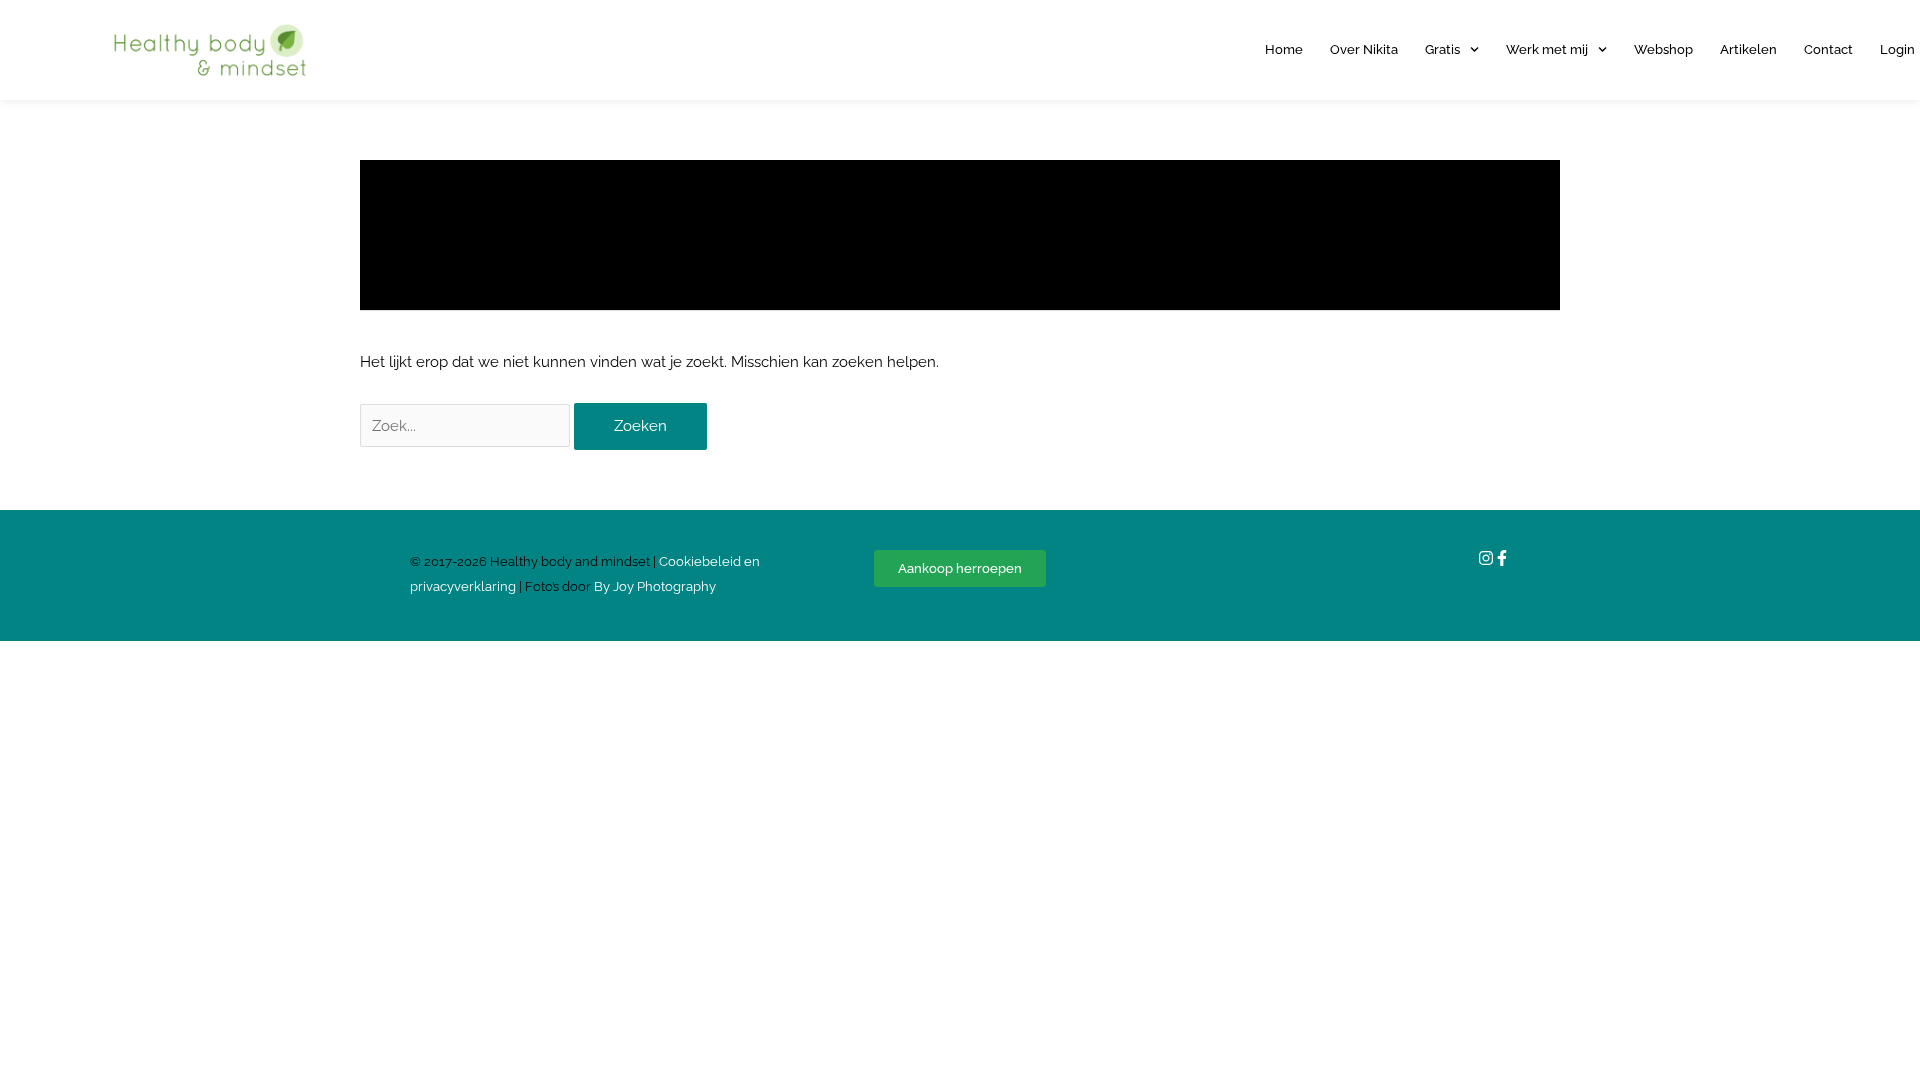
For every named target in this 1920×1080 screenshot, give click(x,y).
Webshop (1663, 49)
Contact (1828, 49)
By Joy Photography (655, 586)
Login (1897, 49)
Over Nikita (1364, 49)
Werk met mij (1547, 49)
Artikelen (1748, 49)
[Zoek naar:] (467, 426)
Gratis (1442, 49)
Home (1284, 49)
